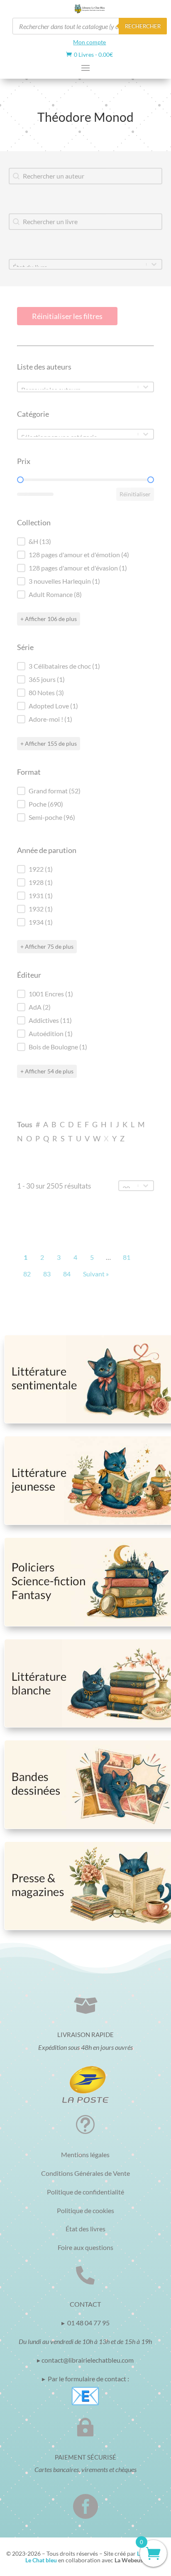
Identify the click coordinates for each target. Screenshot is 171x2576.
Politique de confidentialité (85, 2192)
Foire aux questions (85, 2247)
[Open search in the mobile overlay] (89, 26)
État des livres (85, 2229)
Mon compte (89, 42)
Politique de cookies (85, 2210)
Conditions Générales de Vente (85, 2173)
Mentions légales (85, 2154)
